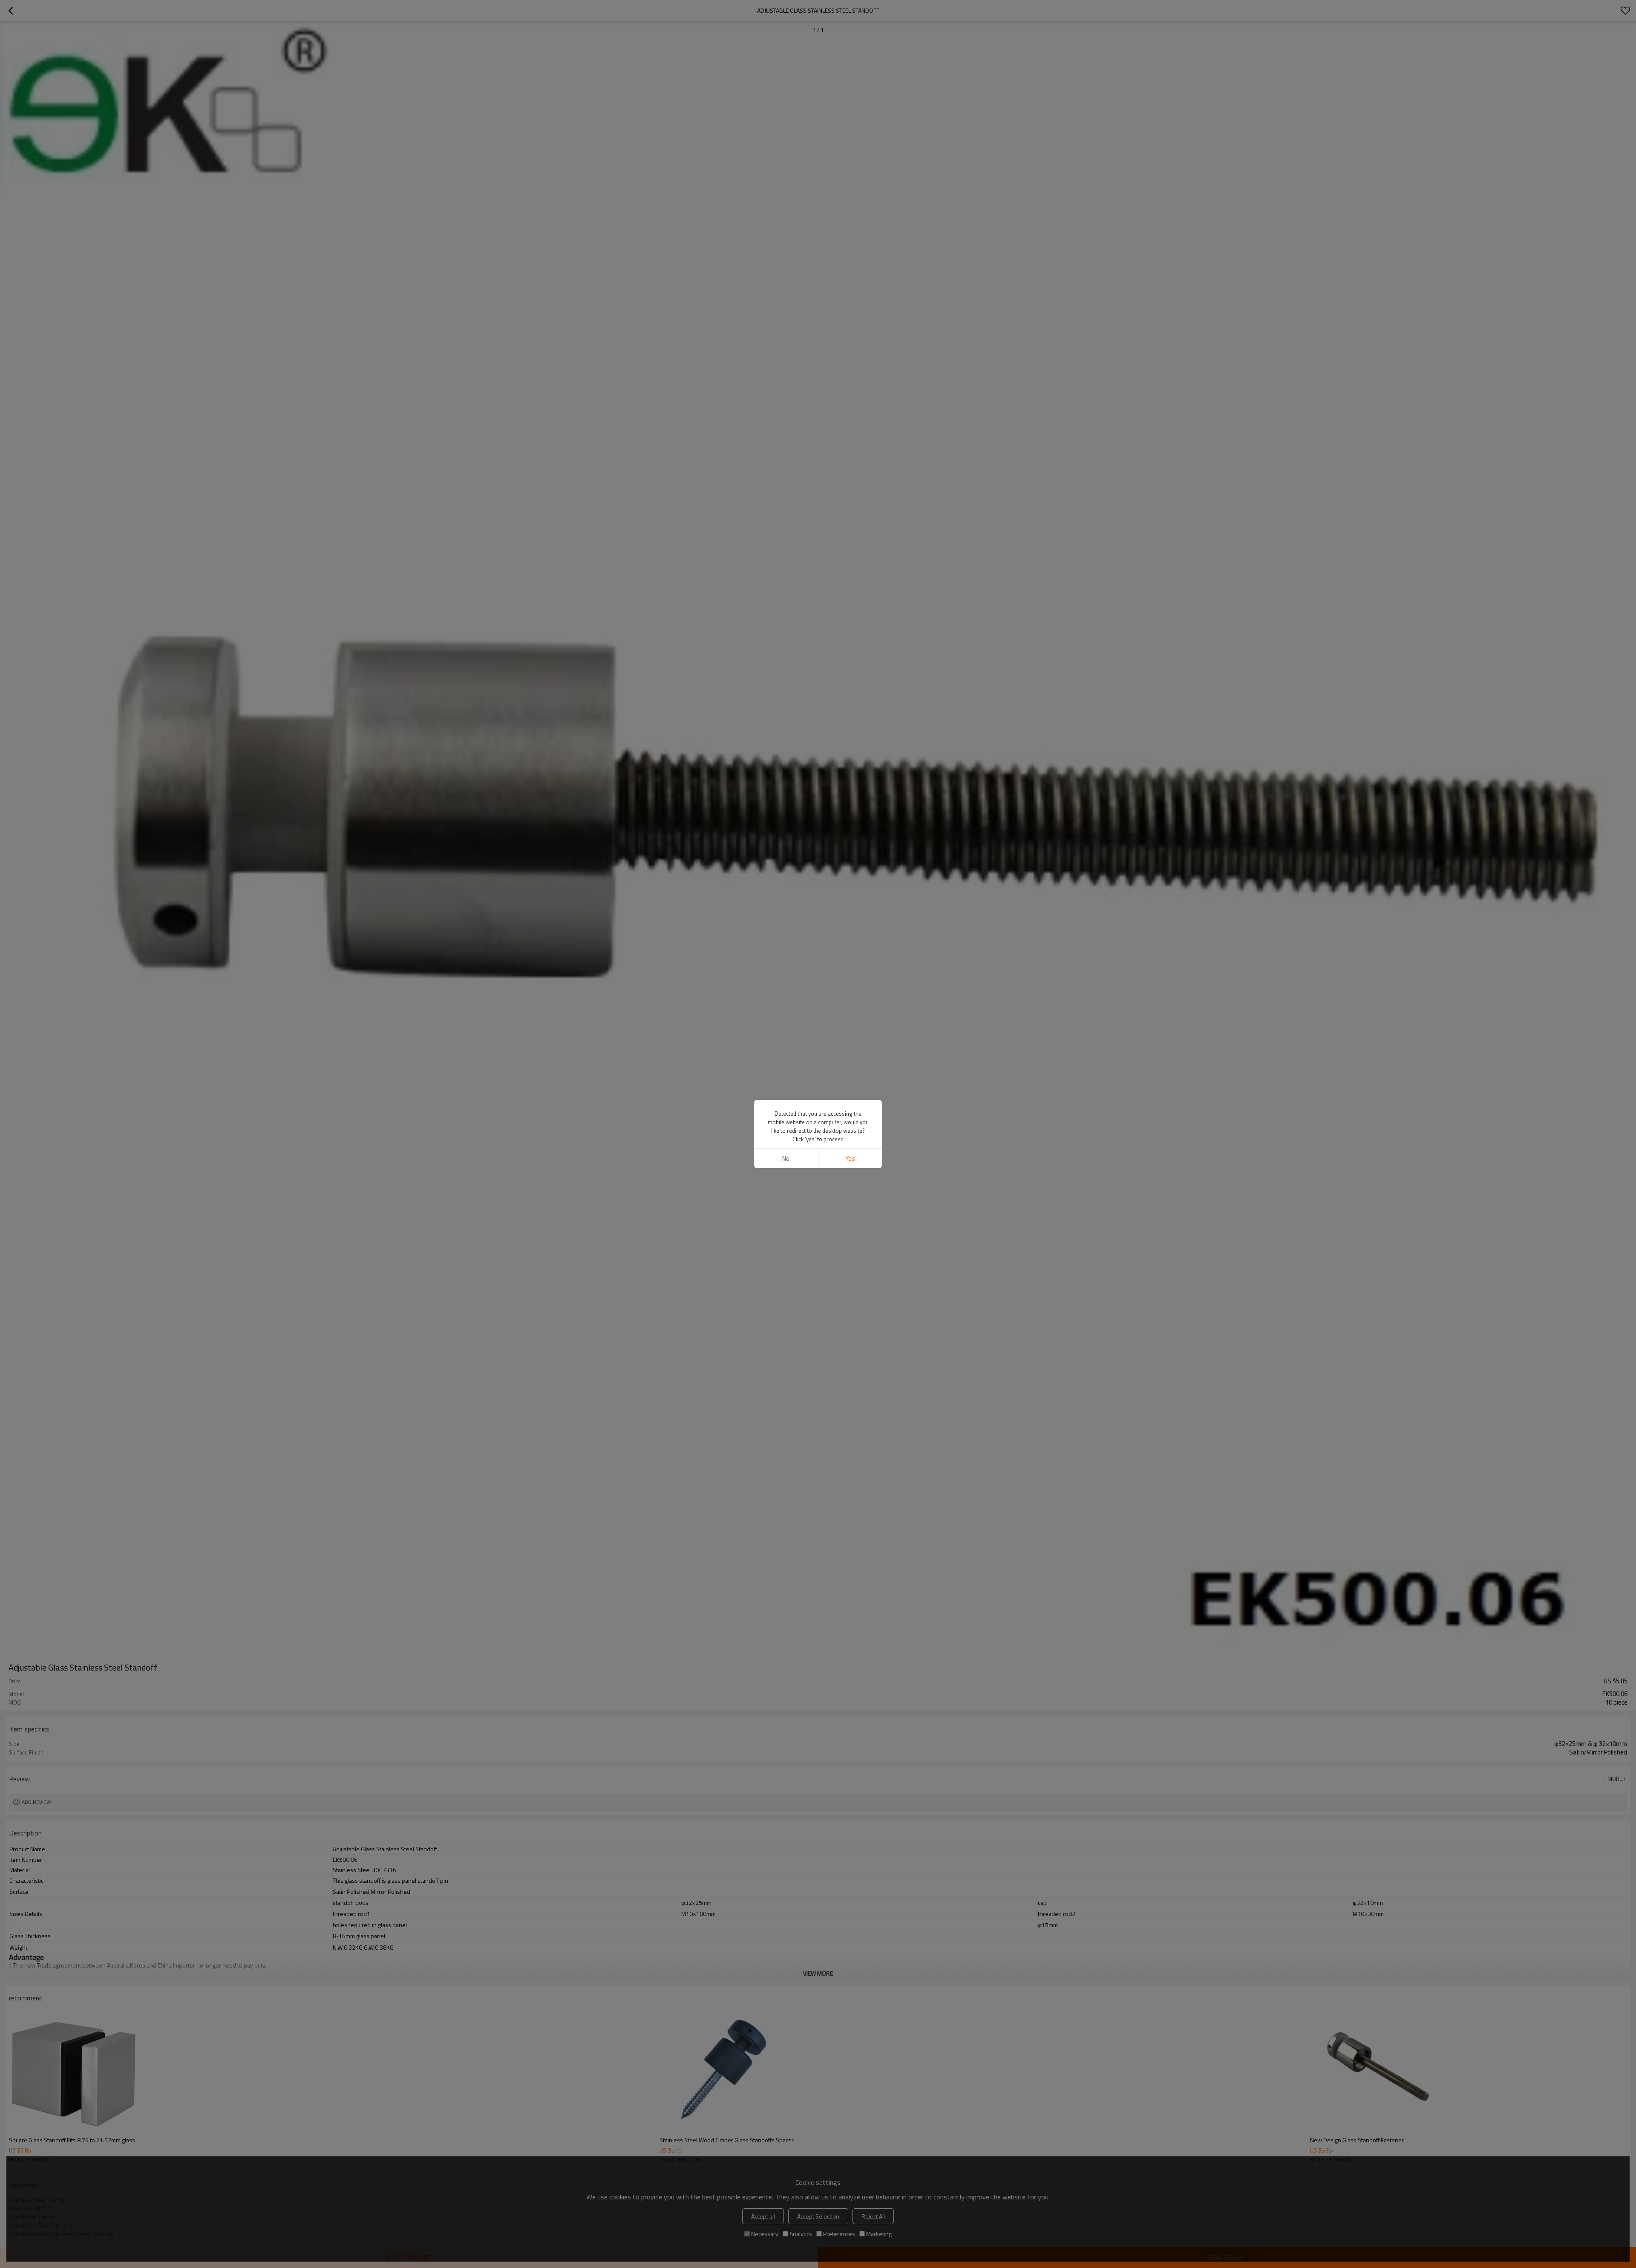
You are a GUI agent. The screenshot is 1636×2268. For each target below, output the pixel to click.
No (786, 1159)
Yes (850, 1159)
